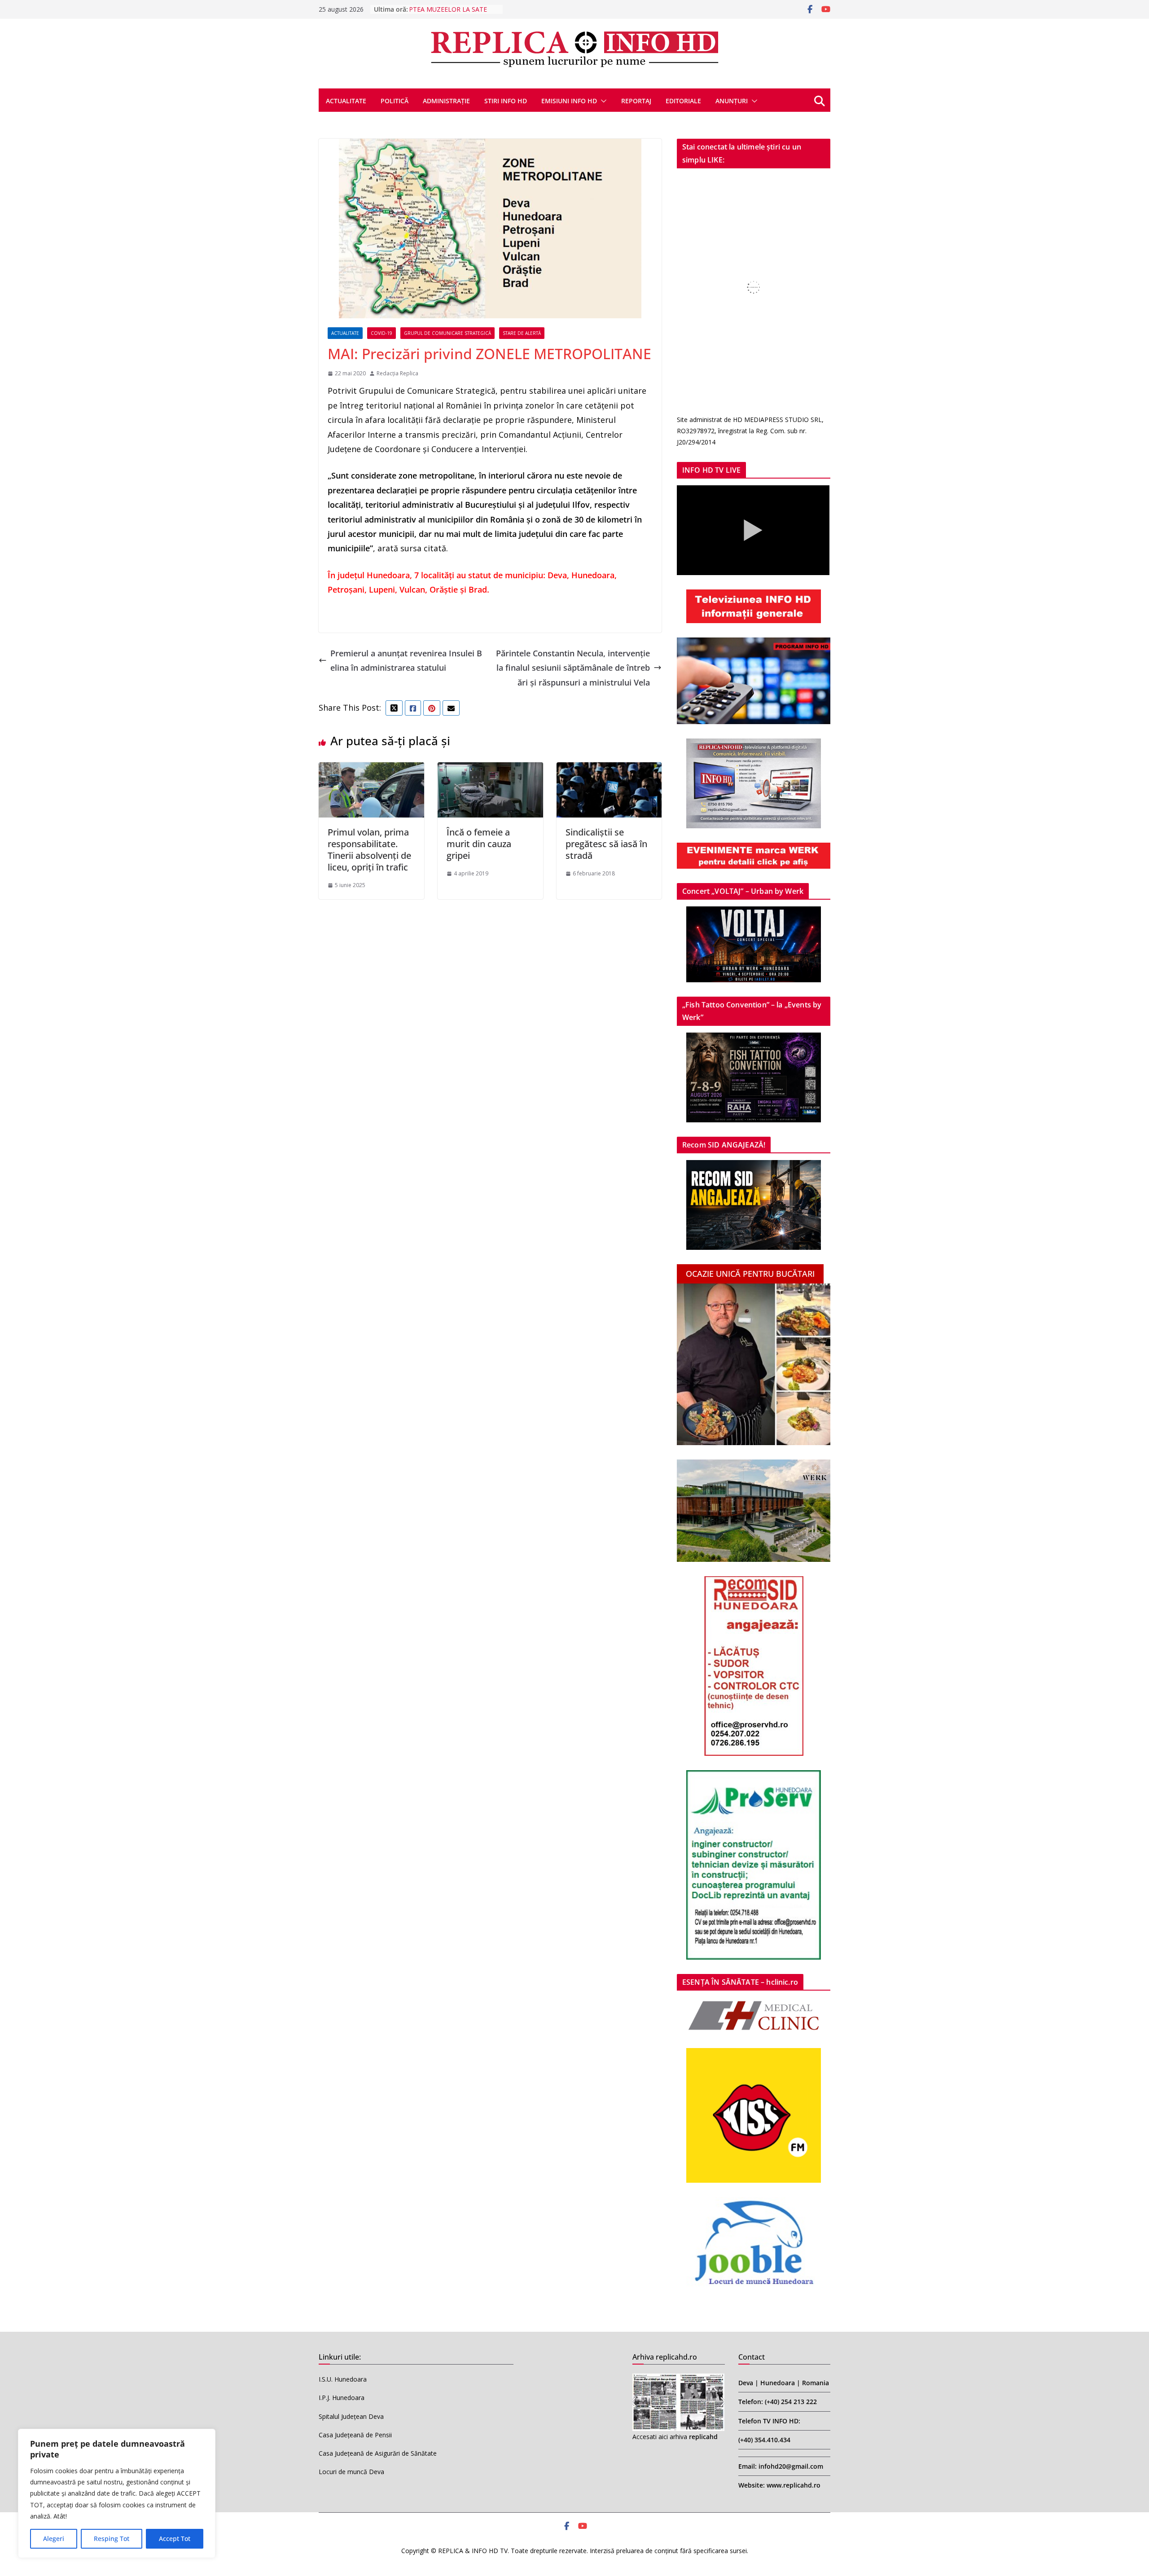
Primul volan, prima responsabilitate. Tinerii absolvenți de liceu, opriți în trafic (369, 850)
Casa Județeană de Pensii (355, 2435)
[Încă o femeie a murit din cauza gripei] (490, 769)
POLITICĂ (395, 101)
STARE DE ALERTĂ (522, 333)
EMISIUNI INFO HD (569, 101)
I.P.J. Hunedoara (342, 2398)
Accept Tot (175, 2539)
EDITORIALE (683, 101)
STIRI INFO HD (506, 101)
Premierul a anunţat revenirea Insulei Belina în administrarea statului (406, 660)
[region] (117, 2493)
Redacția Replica (397, 373)
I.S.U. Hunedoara (343, 2379)
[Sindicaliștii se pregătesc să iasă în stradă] (609, 769)
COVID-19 (382, 333)
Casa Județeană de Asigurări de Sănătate (378, 2453)
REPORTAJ (636, 101)
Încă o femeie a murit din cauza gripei (479, 844)
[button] (602, 101)
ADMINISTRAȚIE (446, 101)
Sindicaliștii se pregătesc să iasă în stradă (606, 844)
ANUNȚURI (732, 101)
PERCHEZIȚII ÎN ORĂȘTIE (446, 9)
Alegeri (54, 2539)
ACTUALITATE (346, 101)
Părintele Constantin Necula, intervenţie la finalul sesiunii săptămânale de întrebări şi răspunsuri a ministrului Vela (573, 668)
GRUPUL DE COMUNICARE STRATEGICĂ (447, 333)
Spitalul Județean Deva (351, 2416)
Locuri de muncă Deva (351, 2472)
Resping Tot (112, 2539)
